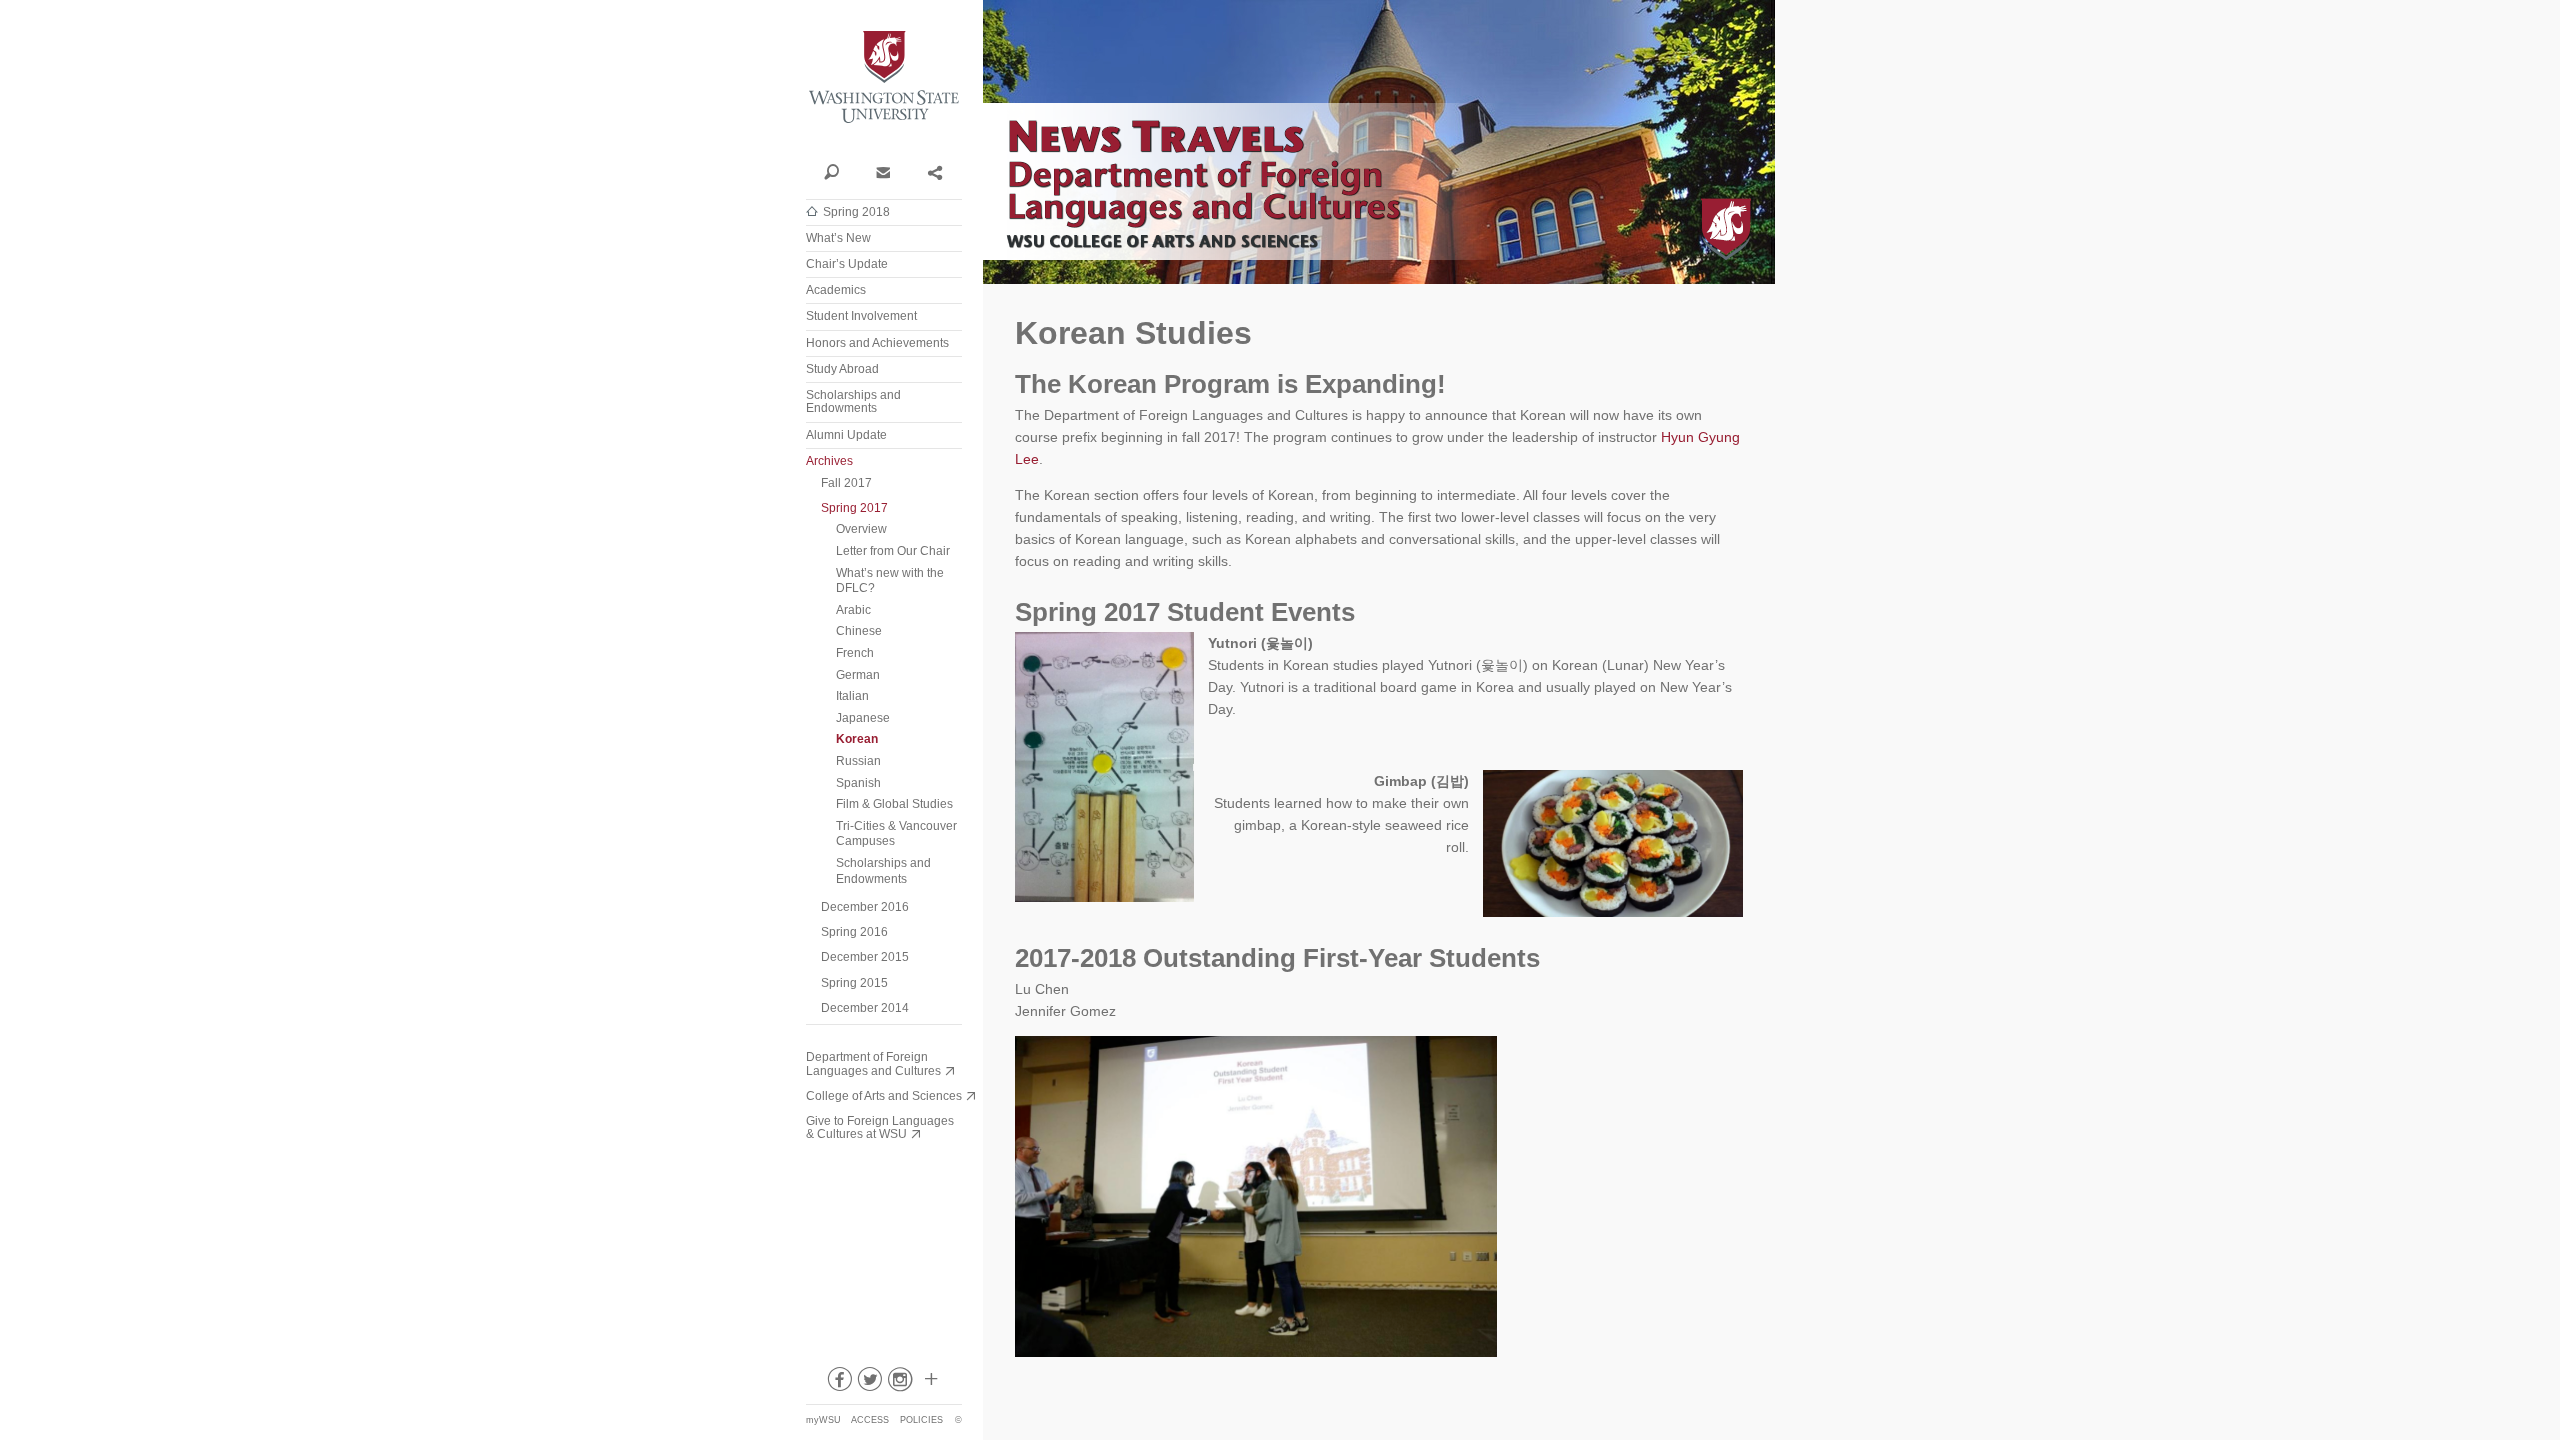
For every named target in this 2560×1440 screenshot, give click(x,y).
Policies (921, 1420)
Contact (882, 171)
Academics (836, 290)
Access (870, 1420)
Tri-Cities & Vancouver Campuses (896, 834)
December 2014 (865, 1008)
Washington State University (884, 77)
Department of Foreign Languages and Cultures (873, 1063)
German (858, 675)
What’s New (838, 238)
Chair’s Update (847, 264)
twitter (869, 1383)
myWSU (823, 1420)
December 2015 (865, 957)
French (855, 653)
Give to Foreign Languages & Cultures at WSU (880, 1127)
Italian (852, 696)
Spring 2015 (854, 983)
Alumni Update (846, 435)
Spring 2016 (854, 932)
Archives (829, 461)
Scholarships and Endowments (853, 401)
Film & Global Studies (894, 804)
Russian (858, 761)
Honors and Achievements (877, 343)
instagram (900, 1383)
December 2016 (865, 907)
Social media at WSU (930, 1383)
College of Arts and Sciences (884, 1096)
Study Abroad (842, 369)
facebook (838, 1383)
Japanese (863, 718)
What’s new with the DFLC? (890, 581)
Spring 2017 (854, 508)
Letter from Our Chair (893, 551)
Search (831, 171)
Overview (861, 529)
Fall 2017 (846, 483)
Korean (857, 739)
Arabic (853, 610)
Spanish (858, 783)
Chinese (859, 631)
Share (934, 171)
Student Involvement (861, 316)
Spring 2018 (856, 212)
